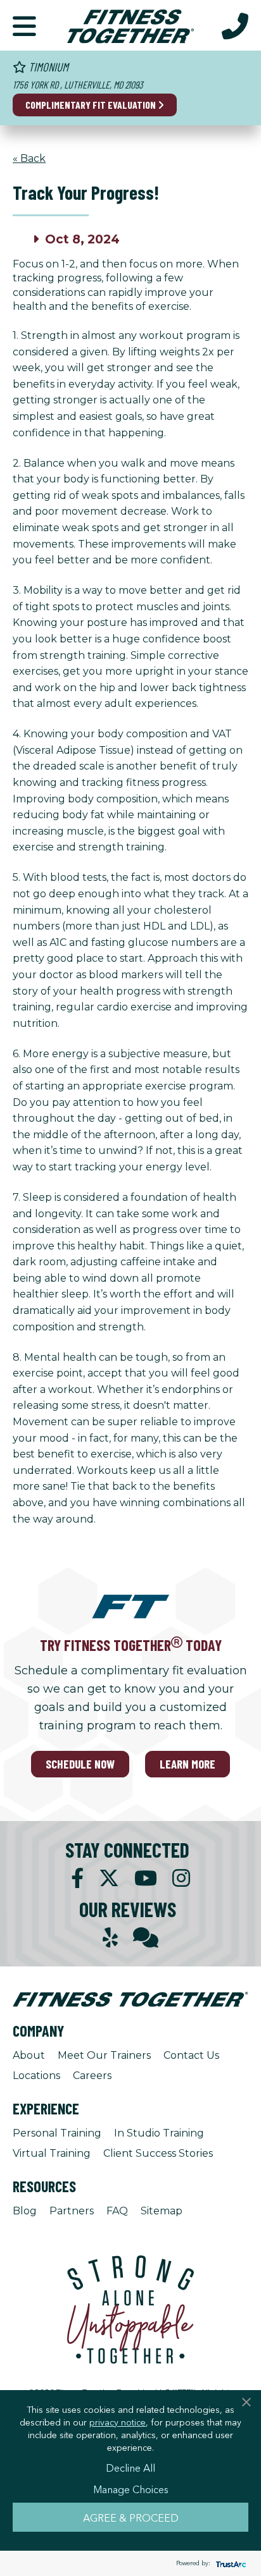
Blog (25, 2211)
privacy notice (118, 2422)
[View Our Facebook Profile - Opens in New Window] (77, 1878)
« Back (29, 158)
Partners (72, 2211)
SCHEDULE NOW (80, 1764)
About (29, 2055)
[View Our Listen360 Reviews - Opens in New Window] (146, 1938)
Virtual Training (52, 2153)
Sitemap (162, 2211)
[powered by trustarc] (229, 2564)
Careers (92, 2076)
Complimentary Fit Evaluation (92, 105)
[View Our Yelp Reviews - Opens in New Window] (110, 1938)
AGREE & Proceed (131, 2517)
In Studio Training (159, 2133)
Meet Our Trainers (104, 2055)
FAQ (117, 2211)
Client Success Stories (158, 2153)
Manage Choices (131, 2489)
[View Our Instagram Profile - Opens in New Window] (181, 1878)
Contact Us (191, 2055)
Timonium (47, 67)
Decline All (130, 2467)
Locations (36, 2076)
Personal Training (57, 2133)
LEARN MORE (188, 1764)
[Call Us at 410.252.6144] (235, 25)
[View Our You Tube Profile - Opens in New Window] (146, 1878)
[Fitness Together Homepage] (130, 25)
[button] (24, 25)
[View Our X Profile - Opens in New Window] (109, 1878)
